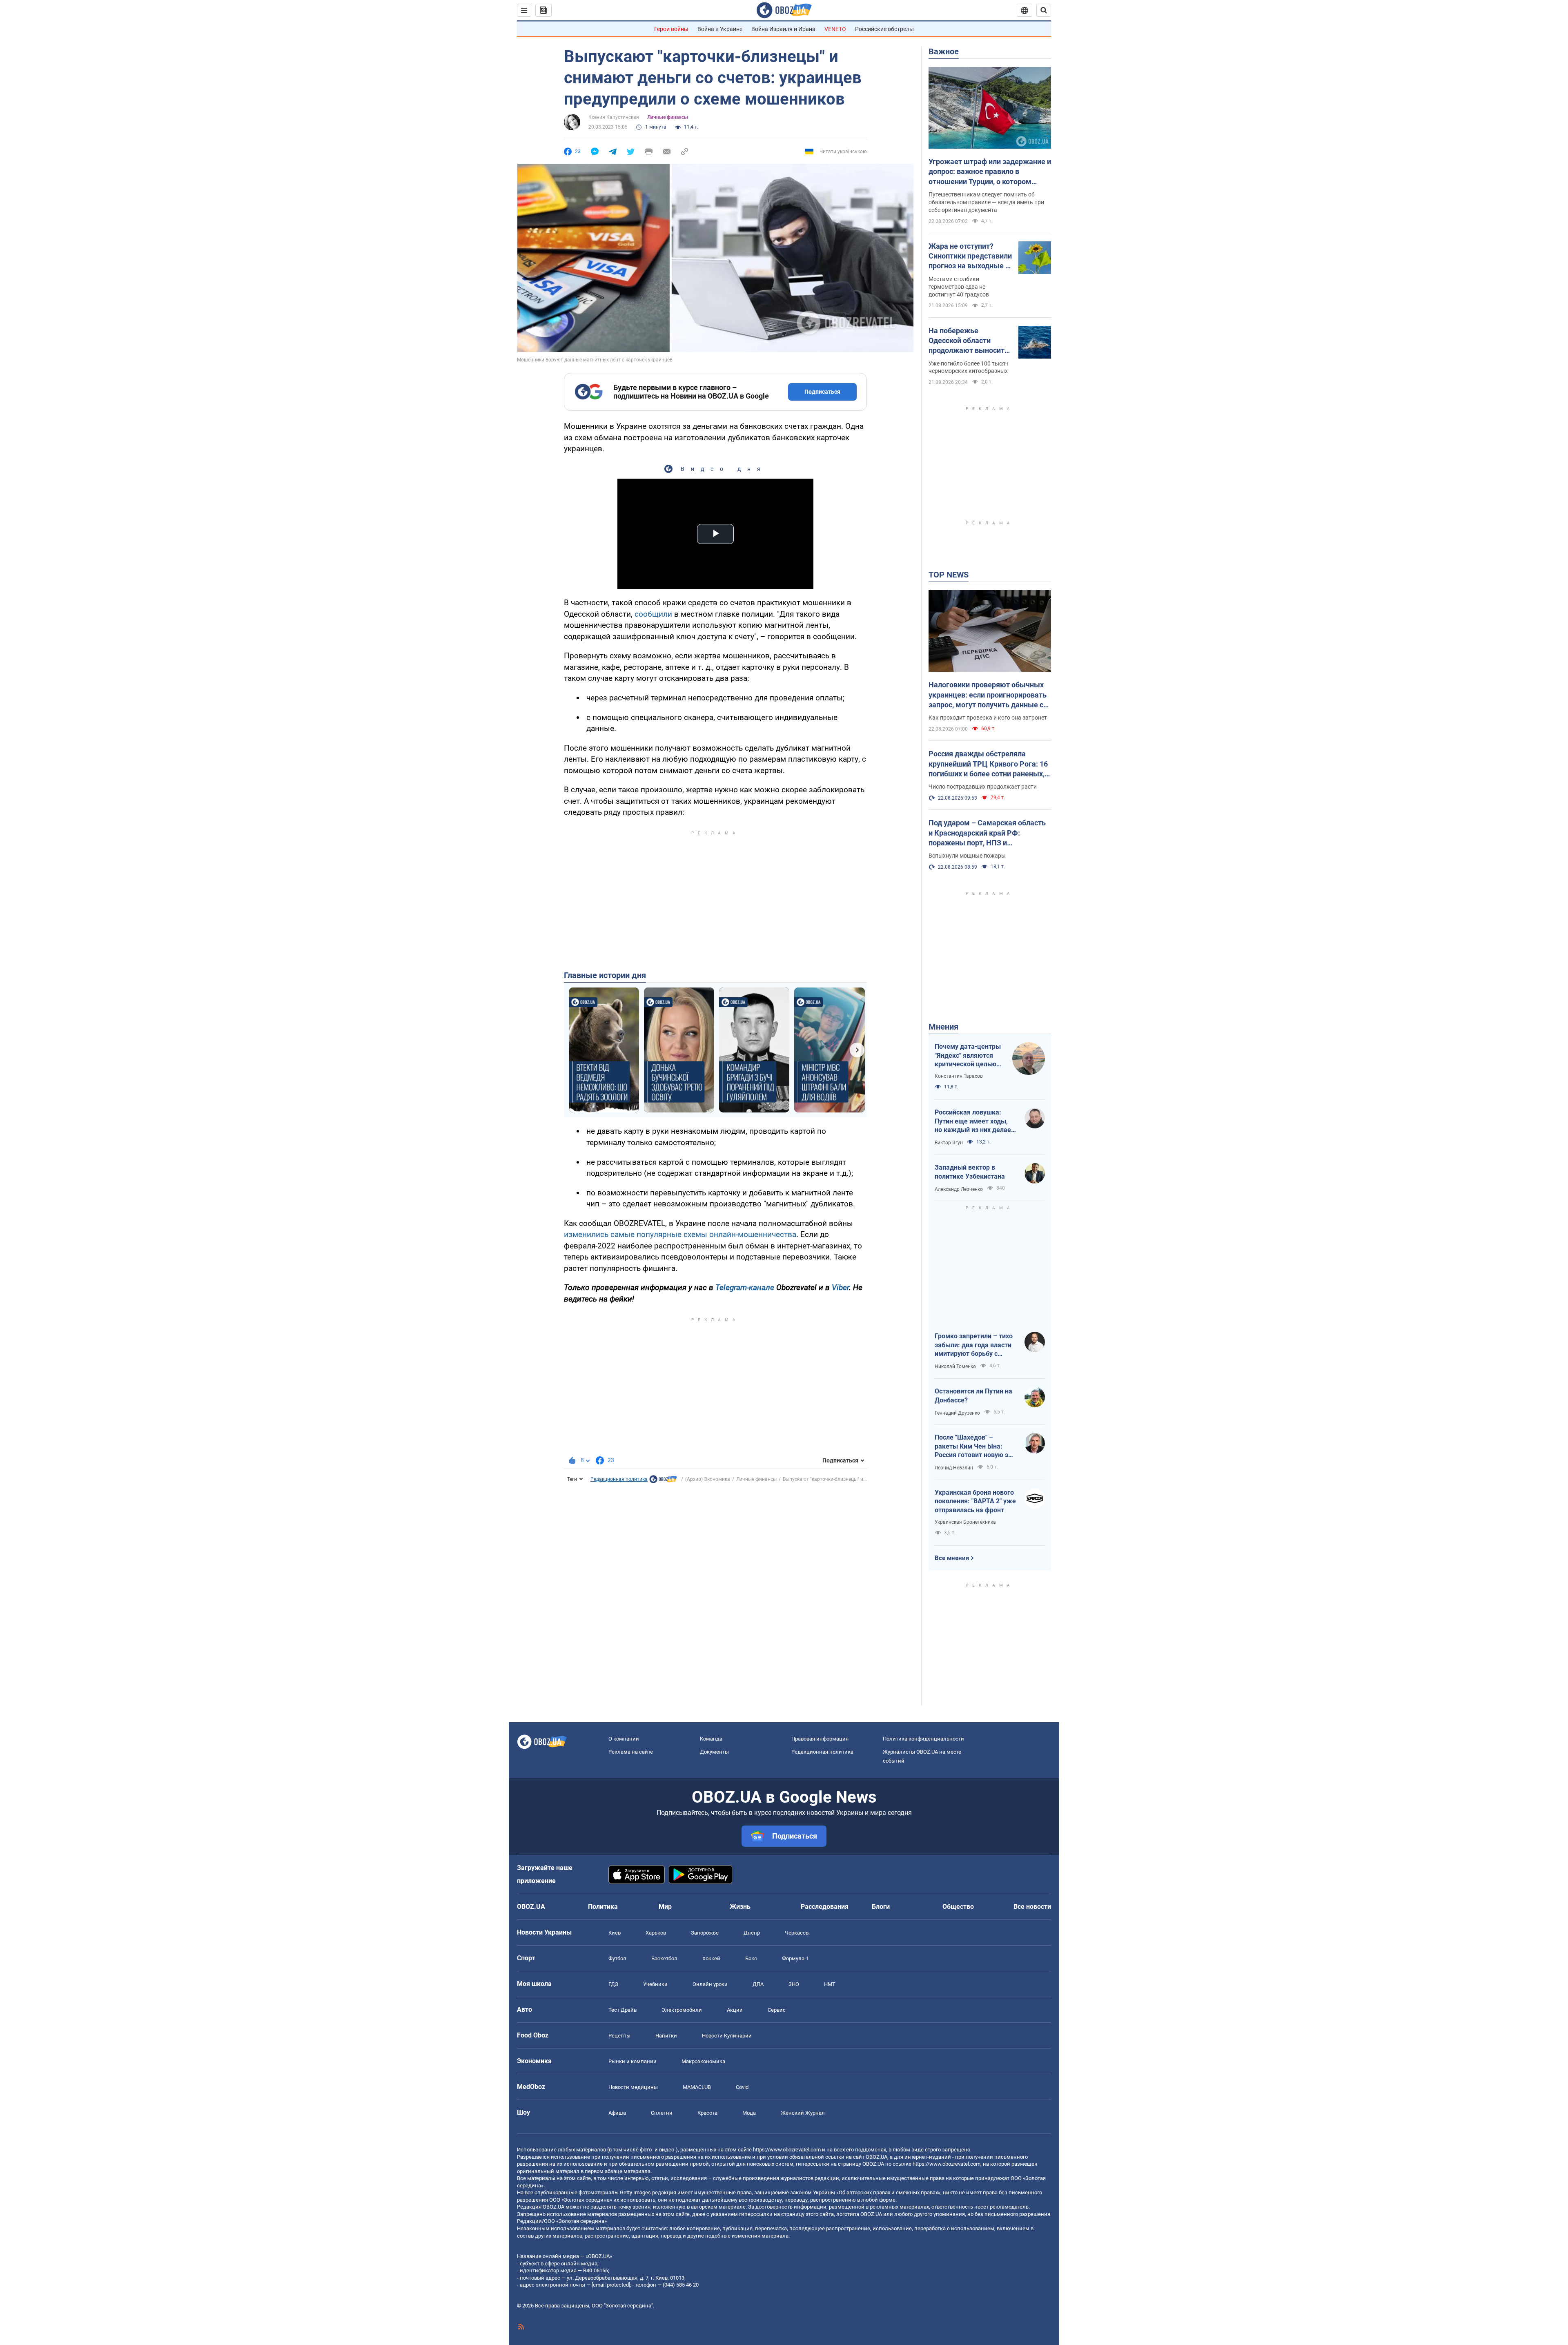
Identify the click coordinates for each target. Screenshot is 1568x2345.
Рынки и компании (633, 2061)
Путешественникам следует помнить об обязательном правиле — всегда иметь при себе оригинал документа (986, 202)
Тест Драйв (623, 2010)
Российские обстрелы (884, 29)
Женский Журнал (803, 2113)
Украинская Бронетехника (965, 1522)
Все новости (1032, 1907)
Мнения (943, 1027)
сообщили (653, 614)
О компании (624, 1739)
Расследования (825, 1907)
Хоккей (711, 1958)
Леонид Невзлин (954, 1468)
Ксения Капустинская (614, 117)
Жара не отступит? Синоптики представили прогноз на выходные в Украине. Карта (970, 256)
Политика (603, 1907)
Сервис (777, 2010)
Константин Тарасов (959, 1076)
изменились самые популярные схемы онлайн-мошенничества (680, 1234)
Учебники (655, 1984)
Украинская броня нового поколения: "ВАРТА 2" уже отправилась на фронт (975, 1501)
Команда (711, 1739)
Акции (735, 2010)
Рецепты (619, 2036)
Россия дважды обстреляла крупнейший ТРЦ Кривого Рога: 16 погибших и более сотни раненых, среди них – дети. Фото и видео (988, 764)
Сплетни (662, 2113)
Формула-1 (795, 1958)
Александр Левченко (959, 1189)
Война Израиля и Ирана (783, 29)
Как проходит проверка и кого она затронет (988, 718)
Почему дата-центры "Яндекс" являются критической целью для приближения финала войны (968, 1056)
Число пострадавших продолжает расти (983, 787)
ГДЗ (613, 1984)
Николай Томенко (955, 1366)
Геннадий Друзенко (957, 1413)
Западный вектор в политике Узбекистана (970, 1172)
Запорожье (705, 1933)
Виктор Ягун (949, 1143)
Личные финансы (668, 117)
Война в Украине (720, 29)
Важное (944, 51)
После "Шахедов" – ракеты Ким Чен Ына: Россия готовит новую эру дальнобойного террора (975, 1447)
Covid (742, 2087)
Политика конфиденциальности (923, 1739)
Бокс (751, 1958)
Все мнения (952, 1558)
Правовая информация (820, 1739)
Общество (958, 1907)
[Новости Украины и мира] (663, 1481)
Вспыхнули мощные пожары (967, 856)
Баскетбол (664, 1958)
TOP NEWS (949, 575)
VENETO (835, 29)
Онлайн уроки (710, 1984)
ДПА (758, 1984)
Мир (665, 1907)
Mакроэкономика (703, 2061)
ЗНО (794, 1984)
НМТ (830, 1984)
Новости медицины (633, 2087)
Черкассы (797, 1933)
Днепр (752, 1933)
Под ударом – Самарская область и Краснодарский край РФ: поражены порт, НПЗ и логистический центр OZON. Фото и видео (989, 833)
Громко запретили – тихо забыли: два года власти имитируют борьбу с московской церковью (974, 1345)
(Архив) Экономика (708, 1479)
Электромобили (682, 2010)
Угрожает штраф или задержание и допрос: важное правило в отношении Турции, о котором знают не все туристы (990, 172)
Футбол (617, 1958)
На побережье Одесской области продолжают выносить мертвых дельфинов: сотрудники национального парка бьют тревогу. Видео (969, 341)
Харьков (656, 1933)
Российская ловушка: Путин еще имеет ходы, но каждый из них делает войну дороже (974, 1121)
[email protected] (611, 2285)
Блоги (881, 1907)
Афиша (617, 2113)
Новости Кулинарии (727, 2036)
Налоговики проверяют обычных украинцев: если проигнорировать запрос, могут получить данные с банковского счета (988, 695)
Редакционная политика (619, 1479)
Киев (615, 1933)
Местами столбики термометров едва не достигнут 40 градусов (959, 287)
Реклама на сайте (631, 1752)
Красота (707, 2113)
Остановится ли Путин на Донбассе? (973, 1396)
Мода (749, 2113)
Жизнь (740, 1907)
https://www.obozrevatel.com (787, 2150)
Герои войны (671, 29)
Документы (714, 1752)
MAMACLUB (697, 2087)
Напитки (666, 2036)
